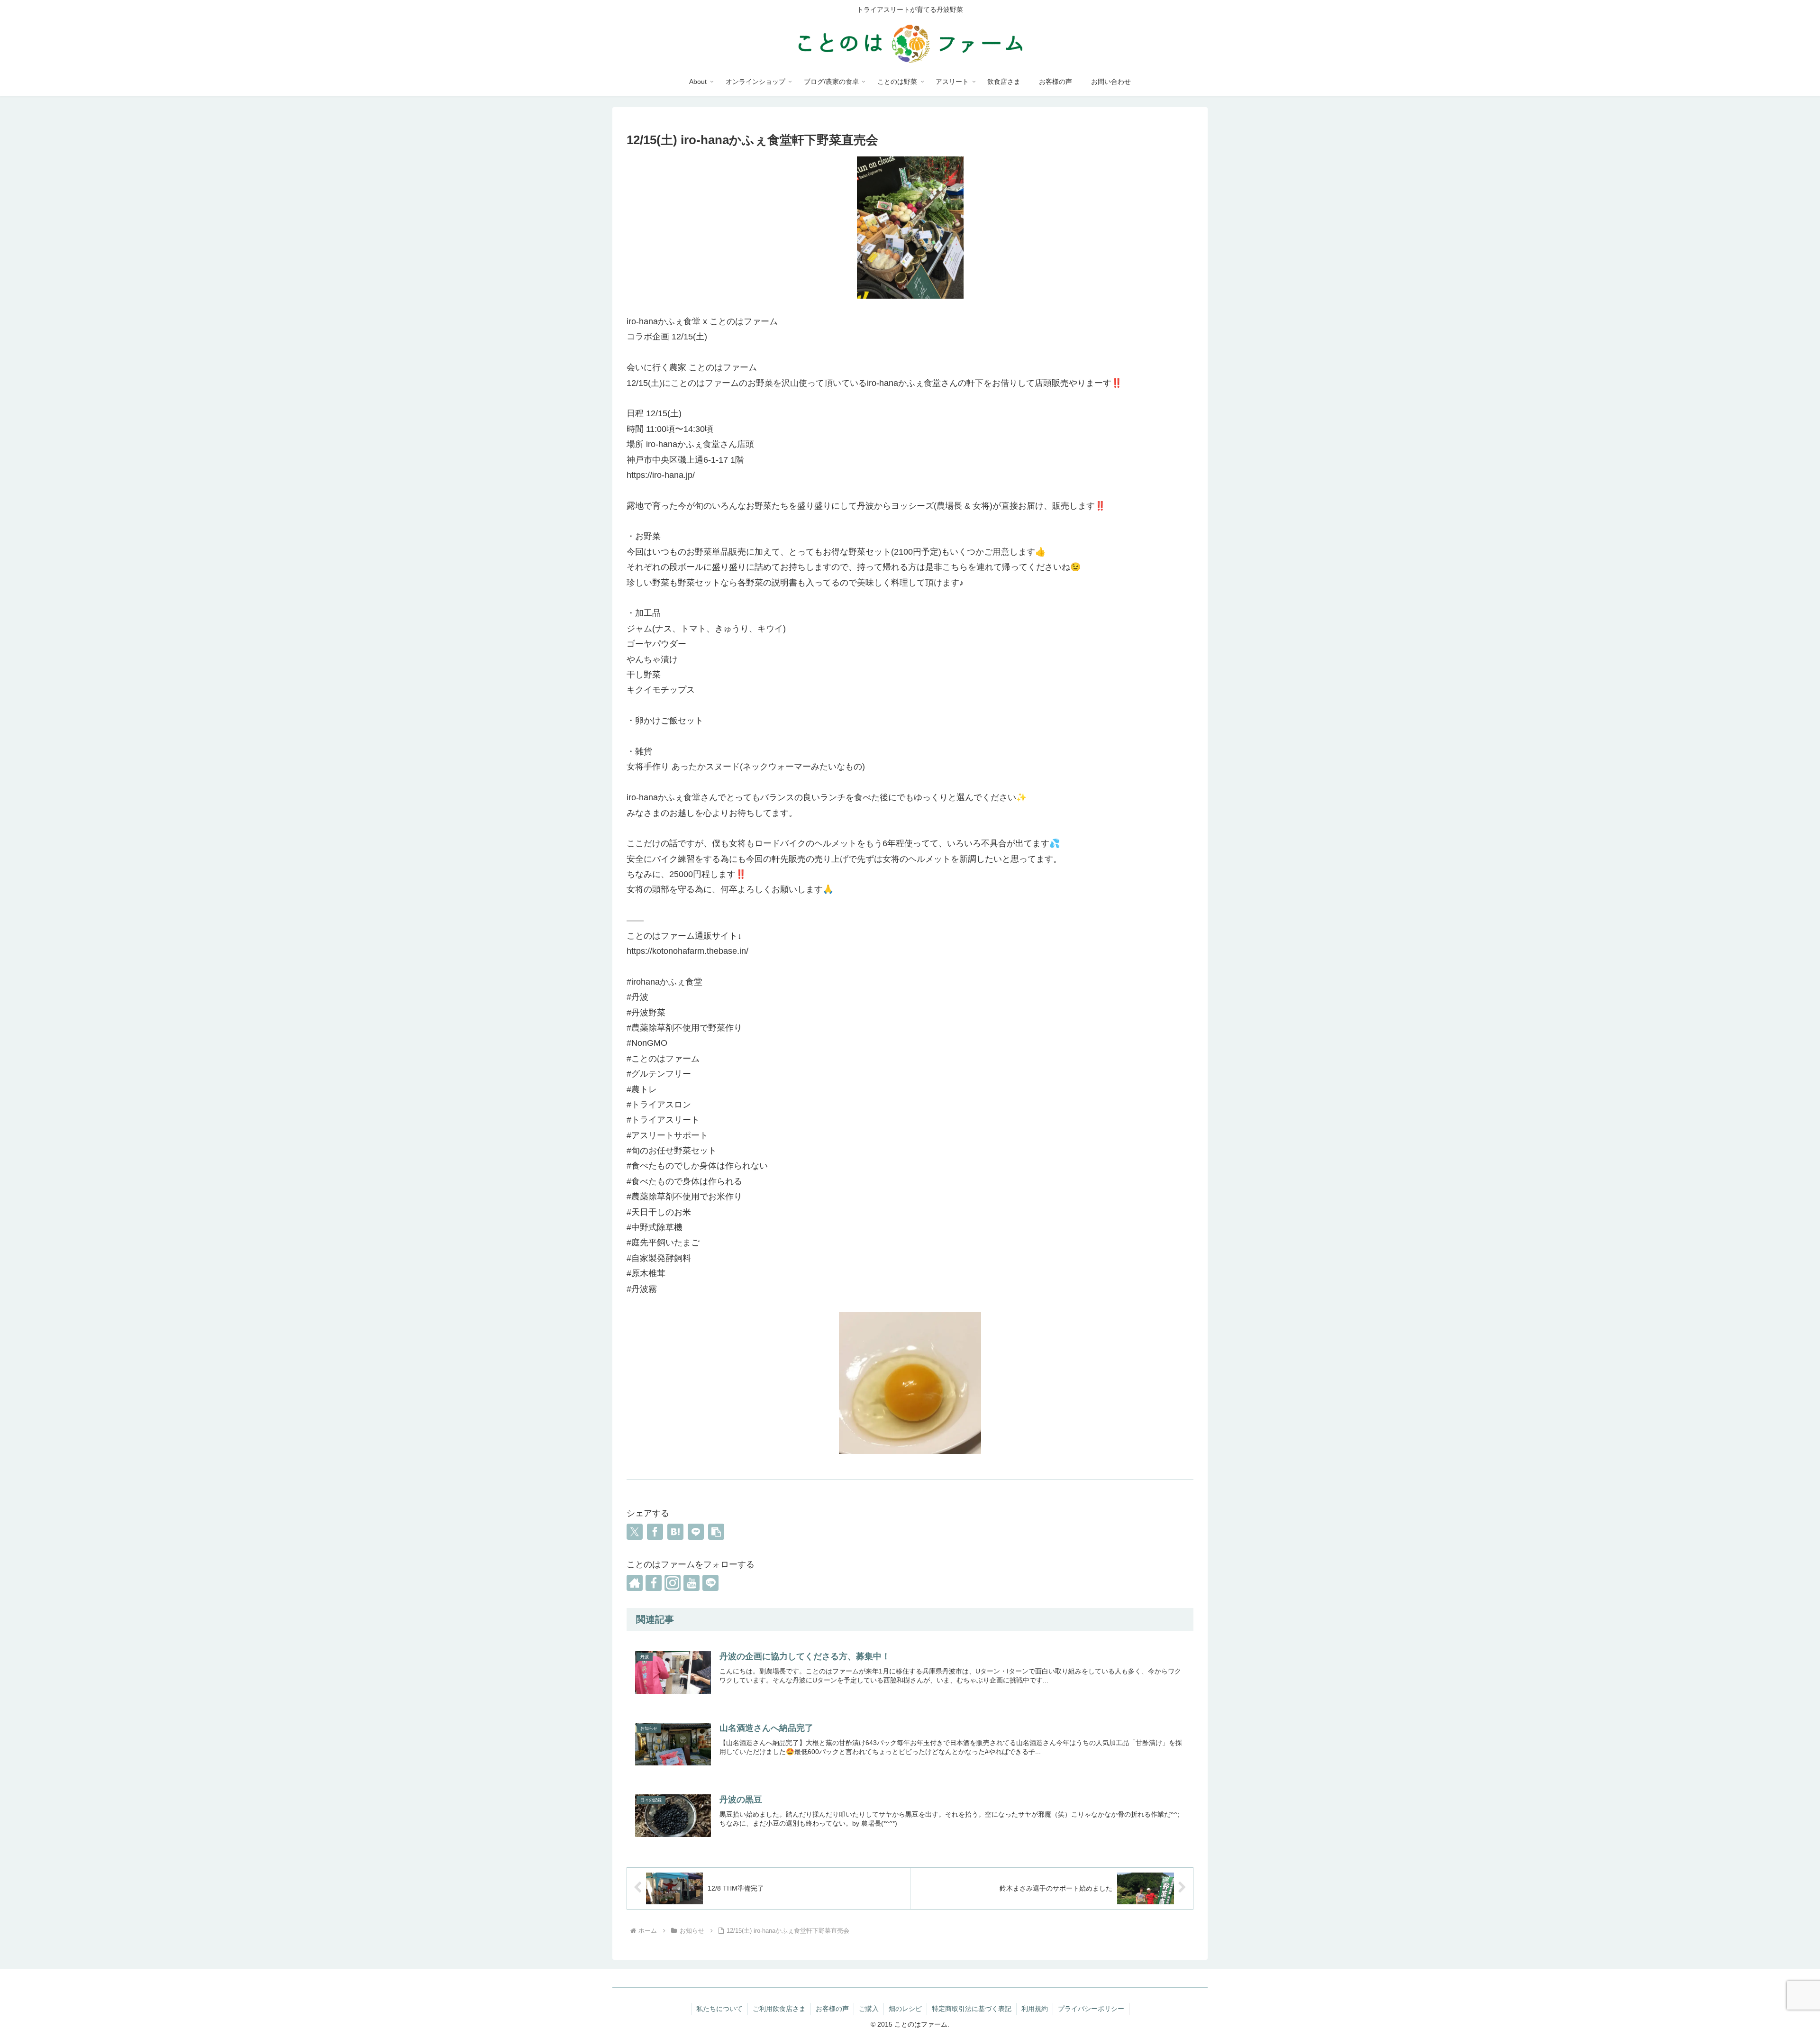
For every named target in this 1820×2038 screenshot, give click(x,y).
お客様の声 (832, 2009)
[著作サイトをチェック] (635, 1583)
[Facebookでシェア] (655, 1532)
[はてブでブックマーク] (675, 1532)
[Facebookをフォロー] (654, 1583)
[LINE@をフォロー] (710, 1583)
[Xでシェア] (635, 1532)
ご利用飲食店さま (779, 2009)
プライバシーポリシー (1091, 2009)
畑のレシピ (905, 2009)
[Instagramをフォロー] (673, 1583)
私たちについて (719, 2009)
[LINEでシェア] (696, 1532)
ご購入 (869, 2009)
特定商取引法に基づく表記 (972, 2009)
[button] (716, 1532)
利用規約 (1035, 2009)
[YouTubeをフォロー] (692, 1583)
